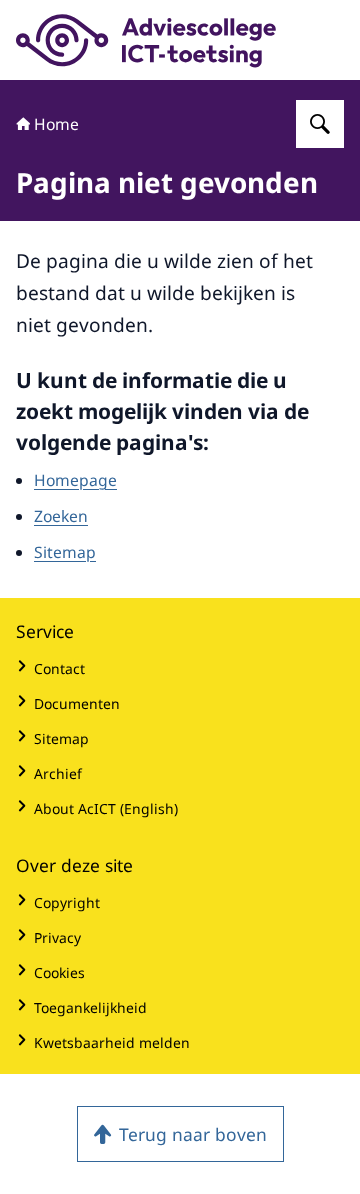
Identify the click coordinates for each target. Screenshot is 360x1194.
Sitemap (65, 552)
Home (56, 124)
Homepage (75, 480)
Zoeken (61, 516)
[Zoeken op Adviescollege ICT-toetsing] (320, 124)
